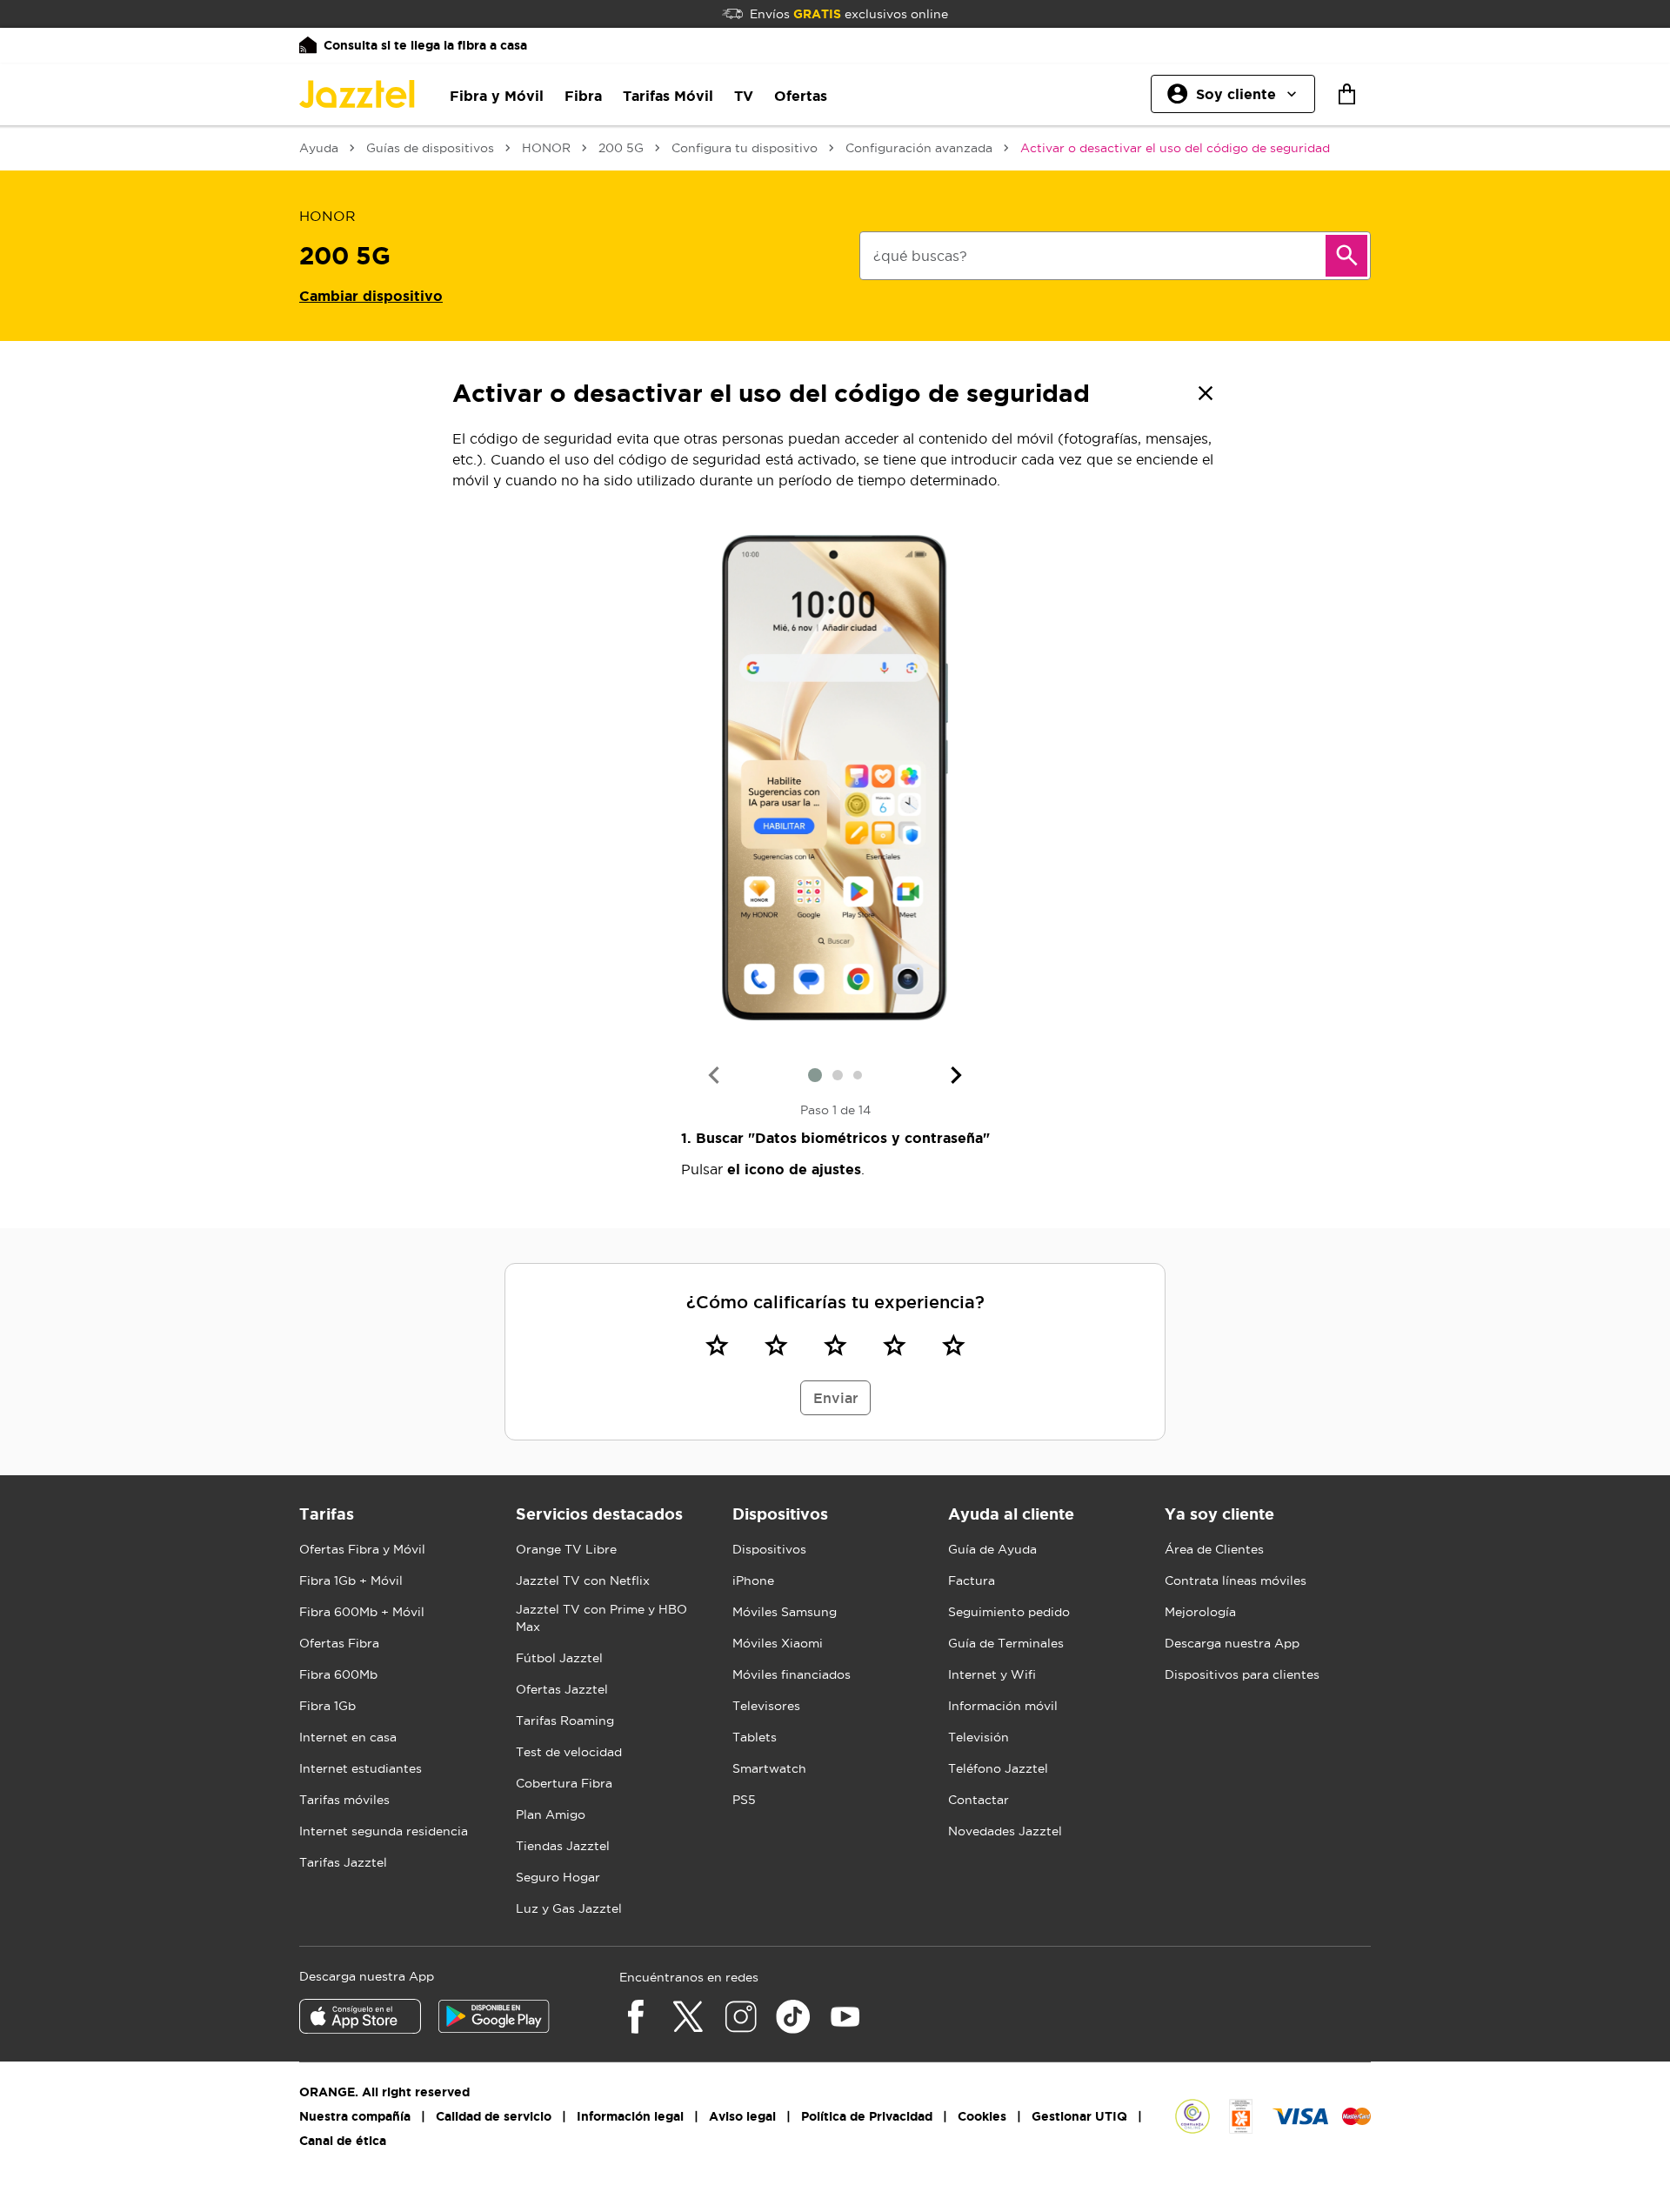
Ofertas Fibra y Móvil (362, 1549)
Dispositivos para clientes (1242, 1674)
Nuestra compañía (355, 2116)
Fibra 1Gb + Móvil (351, 1580)
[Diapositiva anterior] (713, 1075)
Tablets (755, 1737)
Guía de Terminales (1006, 1643)
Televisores (766, 1706)
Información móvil (1003, 1706)
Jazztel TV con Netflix (583, 1580)
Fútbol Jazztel (559, 1658)
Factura (972, 1580)
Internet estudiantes (361, 1768)
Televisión (979, 1737)
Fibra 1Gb (327, 1706)
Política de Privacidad (867, 2116)
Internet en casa (348, 1737)
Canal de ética (343, 2141)
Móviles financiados (792, 1674)
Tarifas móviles (344, 1800)
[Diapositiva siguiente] (957, 1075)
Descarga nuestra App (1232, 1643)
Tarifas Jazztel (343, 1862)
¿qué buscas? (920, 256)
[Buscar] (1346, 256)
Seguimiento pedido (1009, 1612)
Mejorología (1200, 1612)
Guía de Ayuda (992, 1549)
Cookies (982, 2116)
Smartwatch (769, 1768)
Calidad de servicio (494, 2116)
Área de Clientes (1214, 1549)
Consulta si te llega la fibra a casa (425, 45)
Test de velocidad (569, 1752)
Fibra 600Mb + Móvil (362, 1612)
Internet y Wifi (992, 1674)
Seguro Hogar (558, 1877)
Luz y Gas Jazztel (569, 1908)
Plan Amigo (551, 1814)
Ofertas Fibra (339, 1643)
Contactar (979, 1800)
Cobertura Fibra (564, 1783)
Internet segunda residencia (384, 1831)
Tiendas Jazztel (563, 1846)
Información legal (630, 2116)
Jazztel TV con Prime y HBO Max (601, 1618)
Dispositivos (769, 1549)
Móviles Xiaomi (778, 1643)
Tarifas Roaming (565, 1721)
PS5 (744, 1800)
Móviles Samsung (785, 1612)
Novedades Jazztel (1005, 1831)
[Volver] (1206, 393)
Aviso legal (742, 2116)
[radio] (717, 1345)
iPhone (753, 1580)
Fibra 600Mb (338, 1674)
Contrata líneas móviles (1236, 1580)
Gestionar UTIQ (1079, 2116)
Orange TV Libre (566, 1549)
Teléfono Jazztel (998, 1768)
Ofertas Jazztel (562, 1689)
